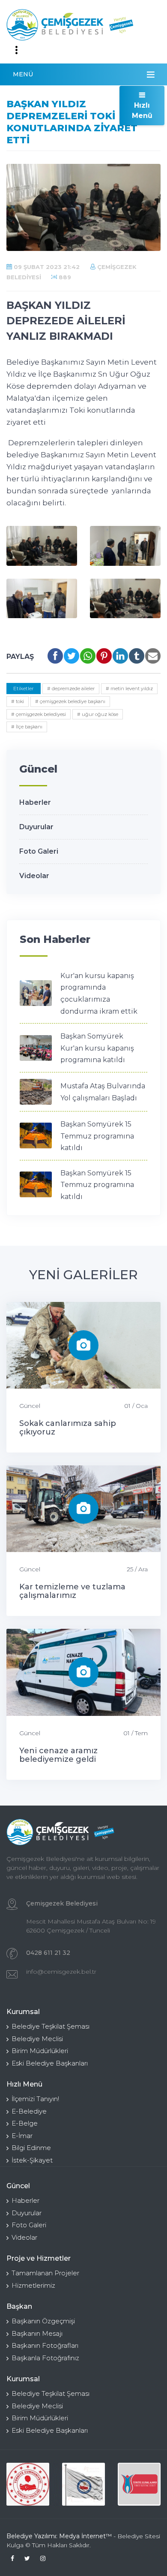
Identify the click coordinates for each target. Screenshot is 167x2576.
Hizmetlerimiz (33, 2285)
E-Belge (25, 2123)
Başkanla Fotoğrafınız (45, 2358)
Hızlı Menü (142, 110)
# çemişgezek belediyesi (39, 714)
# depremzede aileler (71, 689)
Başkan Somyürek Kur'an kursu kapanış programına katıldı (97, 1048)
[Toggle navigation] (16, 50)
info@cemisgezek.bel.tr (61, 1972)
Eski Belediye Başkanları (50, 2063)
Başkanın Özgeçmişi (43, 2321)
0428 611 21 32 (48, 1953)
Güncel (30, 1406)
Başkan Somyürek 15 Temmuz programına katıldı (97, 1136)
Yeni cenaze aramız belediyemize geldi (58, 1755)
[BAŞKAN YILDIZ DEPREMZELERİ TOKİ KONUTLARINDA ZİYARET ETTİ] (42, 546)
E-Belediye (29, 2111)
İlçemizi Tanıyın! (35, 2099)
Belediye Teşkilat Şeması (51, 2026)
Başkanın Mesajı (37, 2333)
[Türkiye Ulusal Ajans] (139, 2484)
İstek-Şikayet (32, 2160)
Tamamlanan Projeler (45, 2273)
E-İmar (22, 2136)
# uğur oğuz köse (98, 714)
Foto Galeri (39, 851)
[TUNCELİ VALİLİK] (28, 2484)
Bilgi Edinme (31, 2148)
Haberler (35, 802)
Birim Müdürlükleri (40, 2051)
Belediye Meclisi (37, 2039)
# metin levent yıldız (129, 689)
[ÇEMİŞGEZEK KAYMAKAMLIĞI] (83, 2484)
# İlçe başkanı (27, 727)
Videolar (34, 876)
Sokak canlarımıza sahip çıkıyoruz (68, 1428)
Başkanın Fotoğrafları (45, 2345)
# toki (18, 701)
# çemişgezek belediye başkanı (70, 701)
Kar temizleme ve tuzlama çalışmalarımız (72, 1591)
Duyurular (36, 827)
